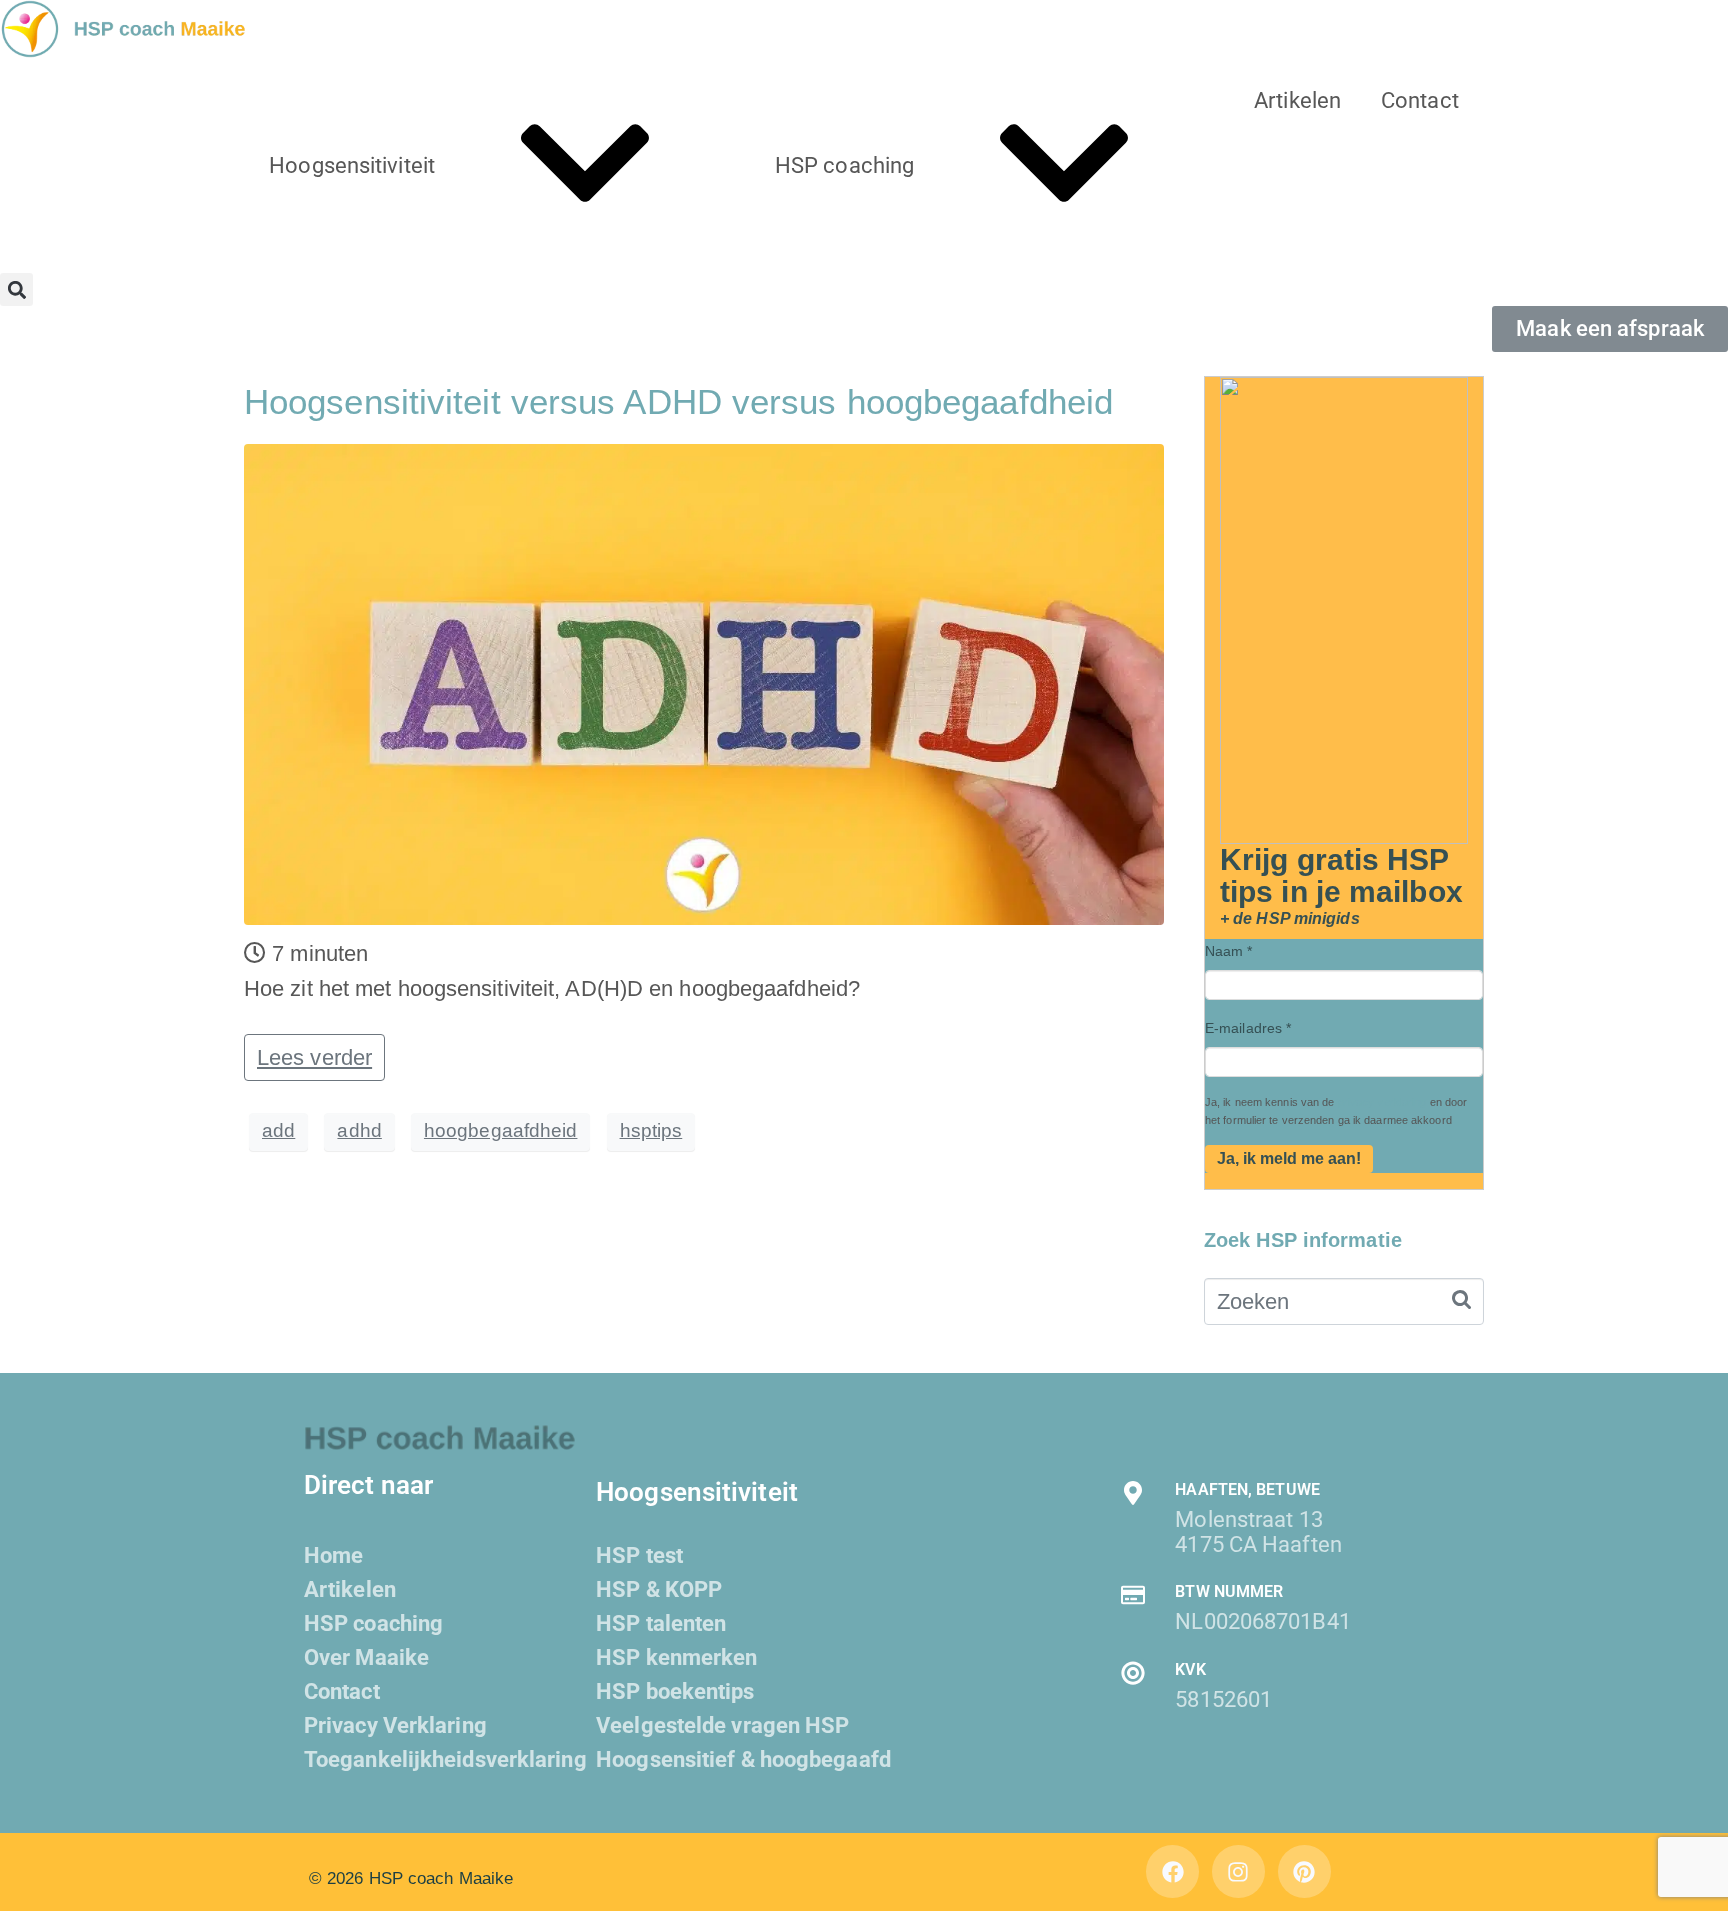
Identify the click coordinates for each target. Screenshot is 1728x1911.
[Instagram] (1238, 1871)
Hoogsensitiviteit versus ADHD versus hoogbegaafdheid (678, 401)
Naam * (1229, 951)
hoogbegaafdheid (501, 1130)
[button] (16, 289)
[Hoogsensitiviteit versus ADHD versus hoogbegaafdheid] (704, 682)
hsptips (651, 1130)
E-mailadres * (1248, 1028)
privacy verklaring (1382, 1102)
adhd (359, 1130)
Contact (1420, 100)
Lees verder (314, 1057)
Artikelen (1297, 100)
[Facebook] (1172, 1871)
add (278, 1130)
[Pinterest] (1304, 1871)
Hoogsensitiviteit (352, 165)
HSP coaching (844, 165)
